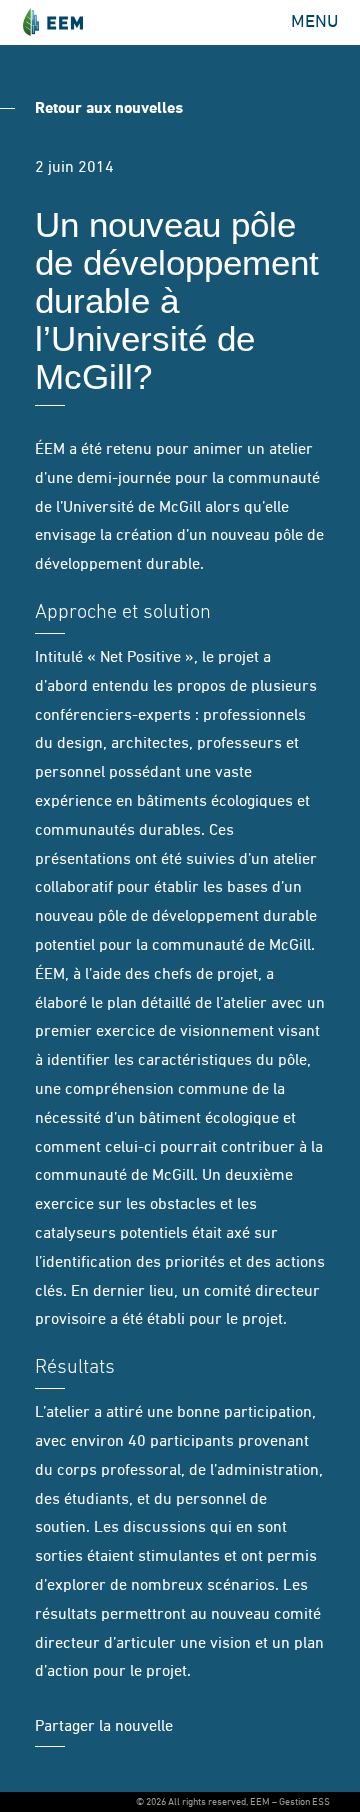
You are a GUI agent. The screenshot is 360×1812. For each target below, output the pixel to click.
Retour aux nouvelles (109, 109)
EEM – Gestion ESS (52, 22)
